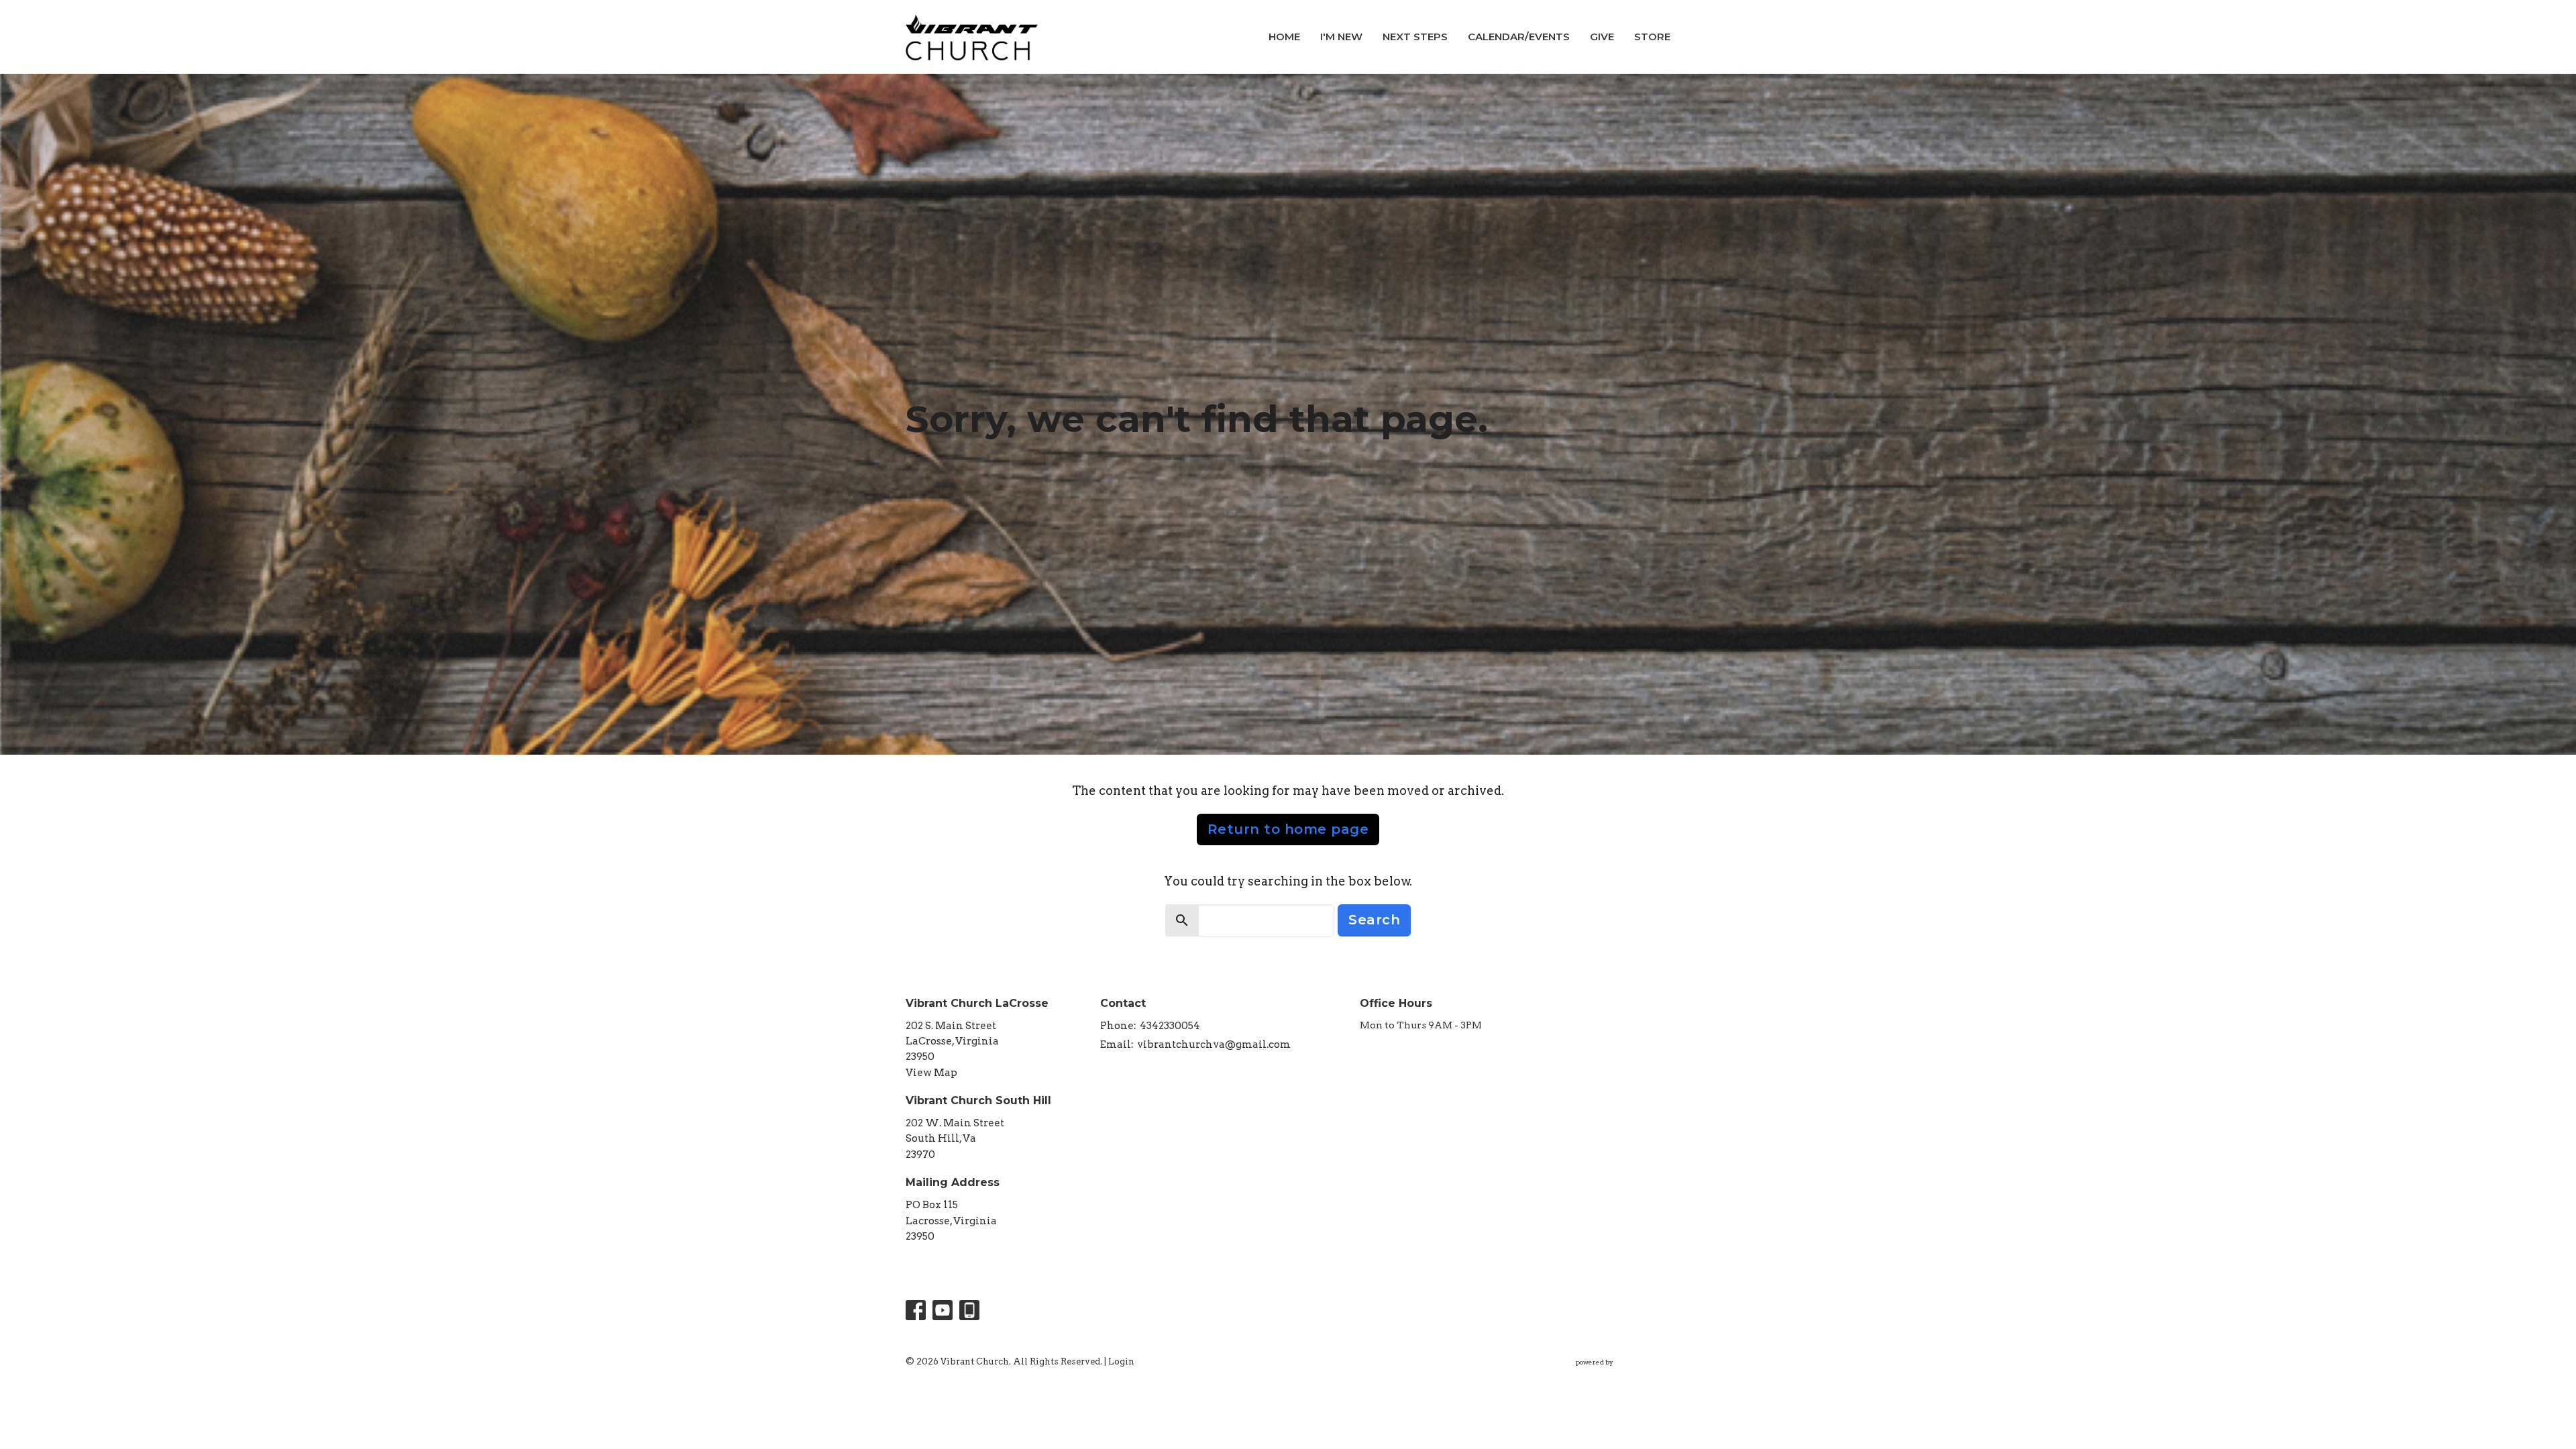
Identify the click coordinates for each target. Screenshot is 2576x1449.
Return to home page (1288, 829)
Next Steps (1415, 37)
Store (1652, 37)
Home (1284, 37)
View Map (931, 1073)
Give (1602, 37)
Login (1121, 1361)
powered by (1616, 1374)
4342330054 (1170, 1026)
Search (1374, 920)
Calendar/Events (1519, 37)
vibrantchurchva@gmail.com (1214, 1044)
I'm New (1341, 37)
